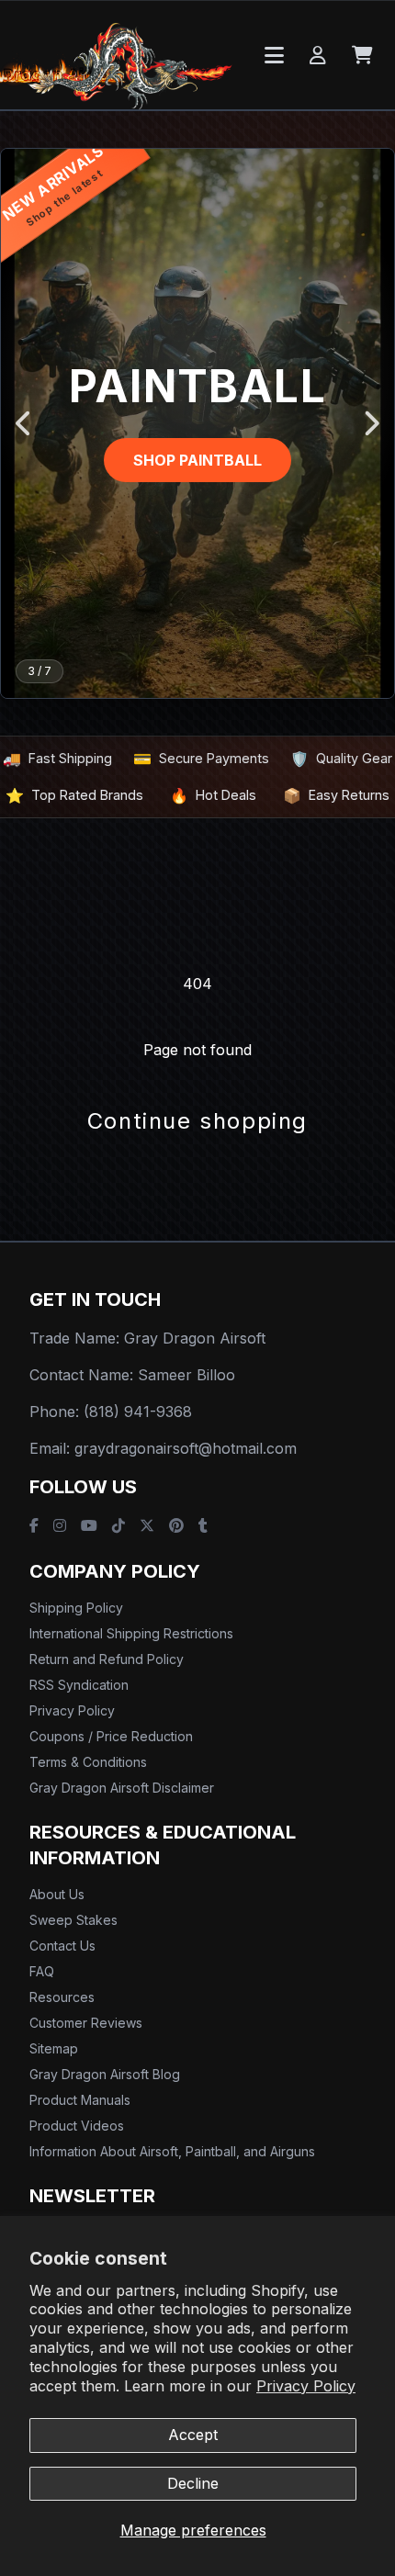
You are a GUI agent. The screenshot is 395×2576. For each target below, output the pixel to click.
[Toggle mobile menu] (274, 55)
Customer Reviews (86, 2023)
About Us (57, 1894)
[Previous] (24, 423)
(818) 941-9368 (138, 1412)
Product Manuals (80, 2100)
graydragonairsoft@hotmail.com (186, 1448)
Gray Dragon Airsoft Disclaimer (122, 1788)
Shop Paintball (197, 460)
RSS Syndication (79, 1685)
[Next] (371, 423)
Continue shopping (197, 1121)
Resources (62, 1997)
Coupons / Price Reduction (111, 1736)
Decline (193, 2483)
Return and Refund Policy (107, 1659)
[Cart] (362, 55)
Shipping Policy (76, 1608)
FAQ (42, 1971)
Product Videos (77, 2126)
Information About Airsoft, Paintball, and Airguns (172, 2151)
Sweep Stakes (73, 1920)
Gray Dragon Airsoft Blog (105, 2074)
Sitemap (54, 2048)
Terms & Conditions (88, 1762)
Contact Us (62, 1946)
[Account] (318, 55)
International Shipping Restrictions (131, 1633)
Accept (193, 2435)
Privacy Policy (306, 2386)
